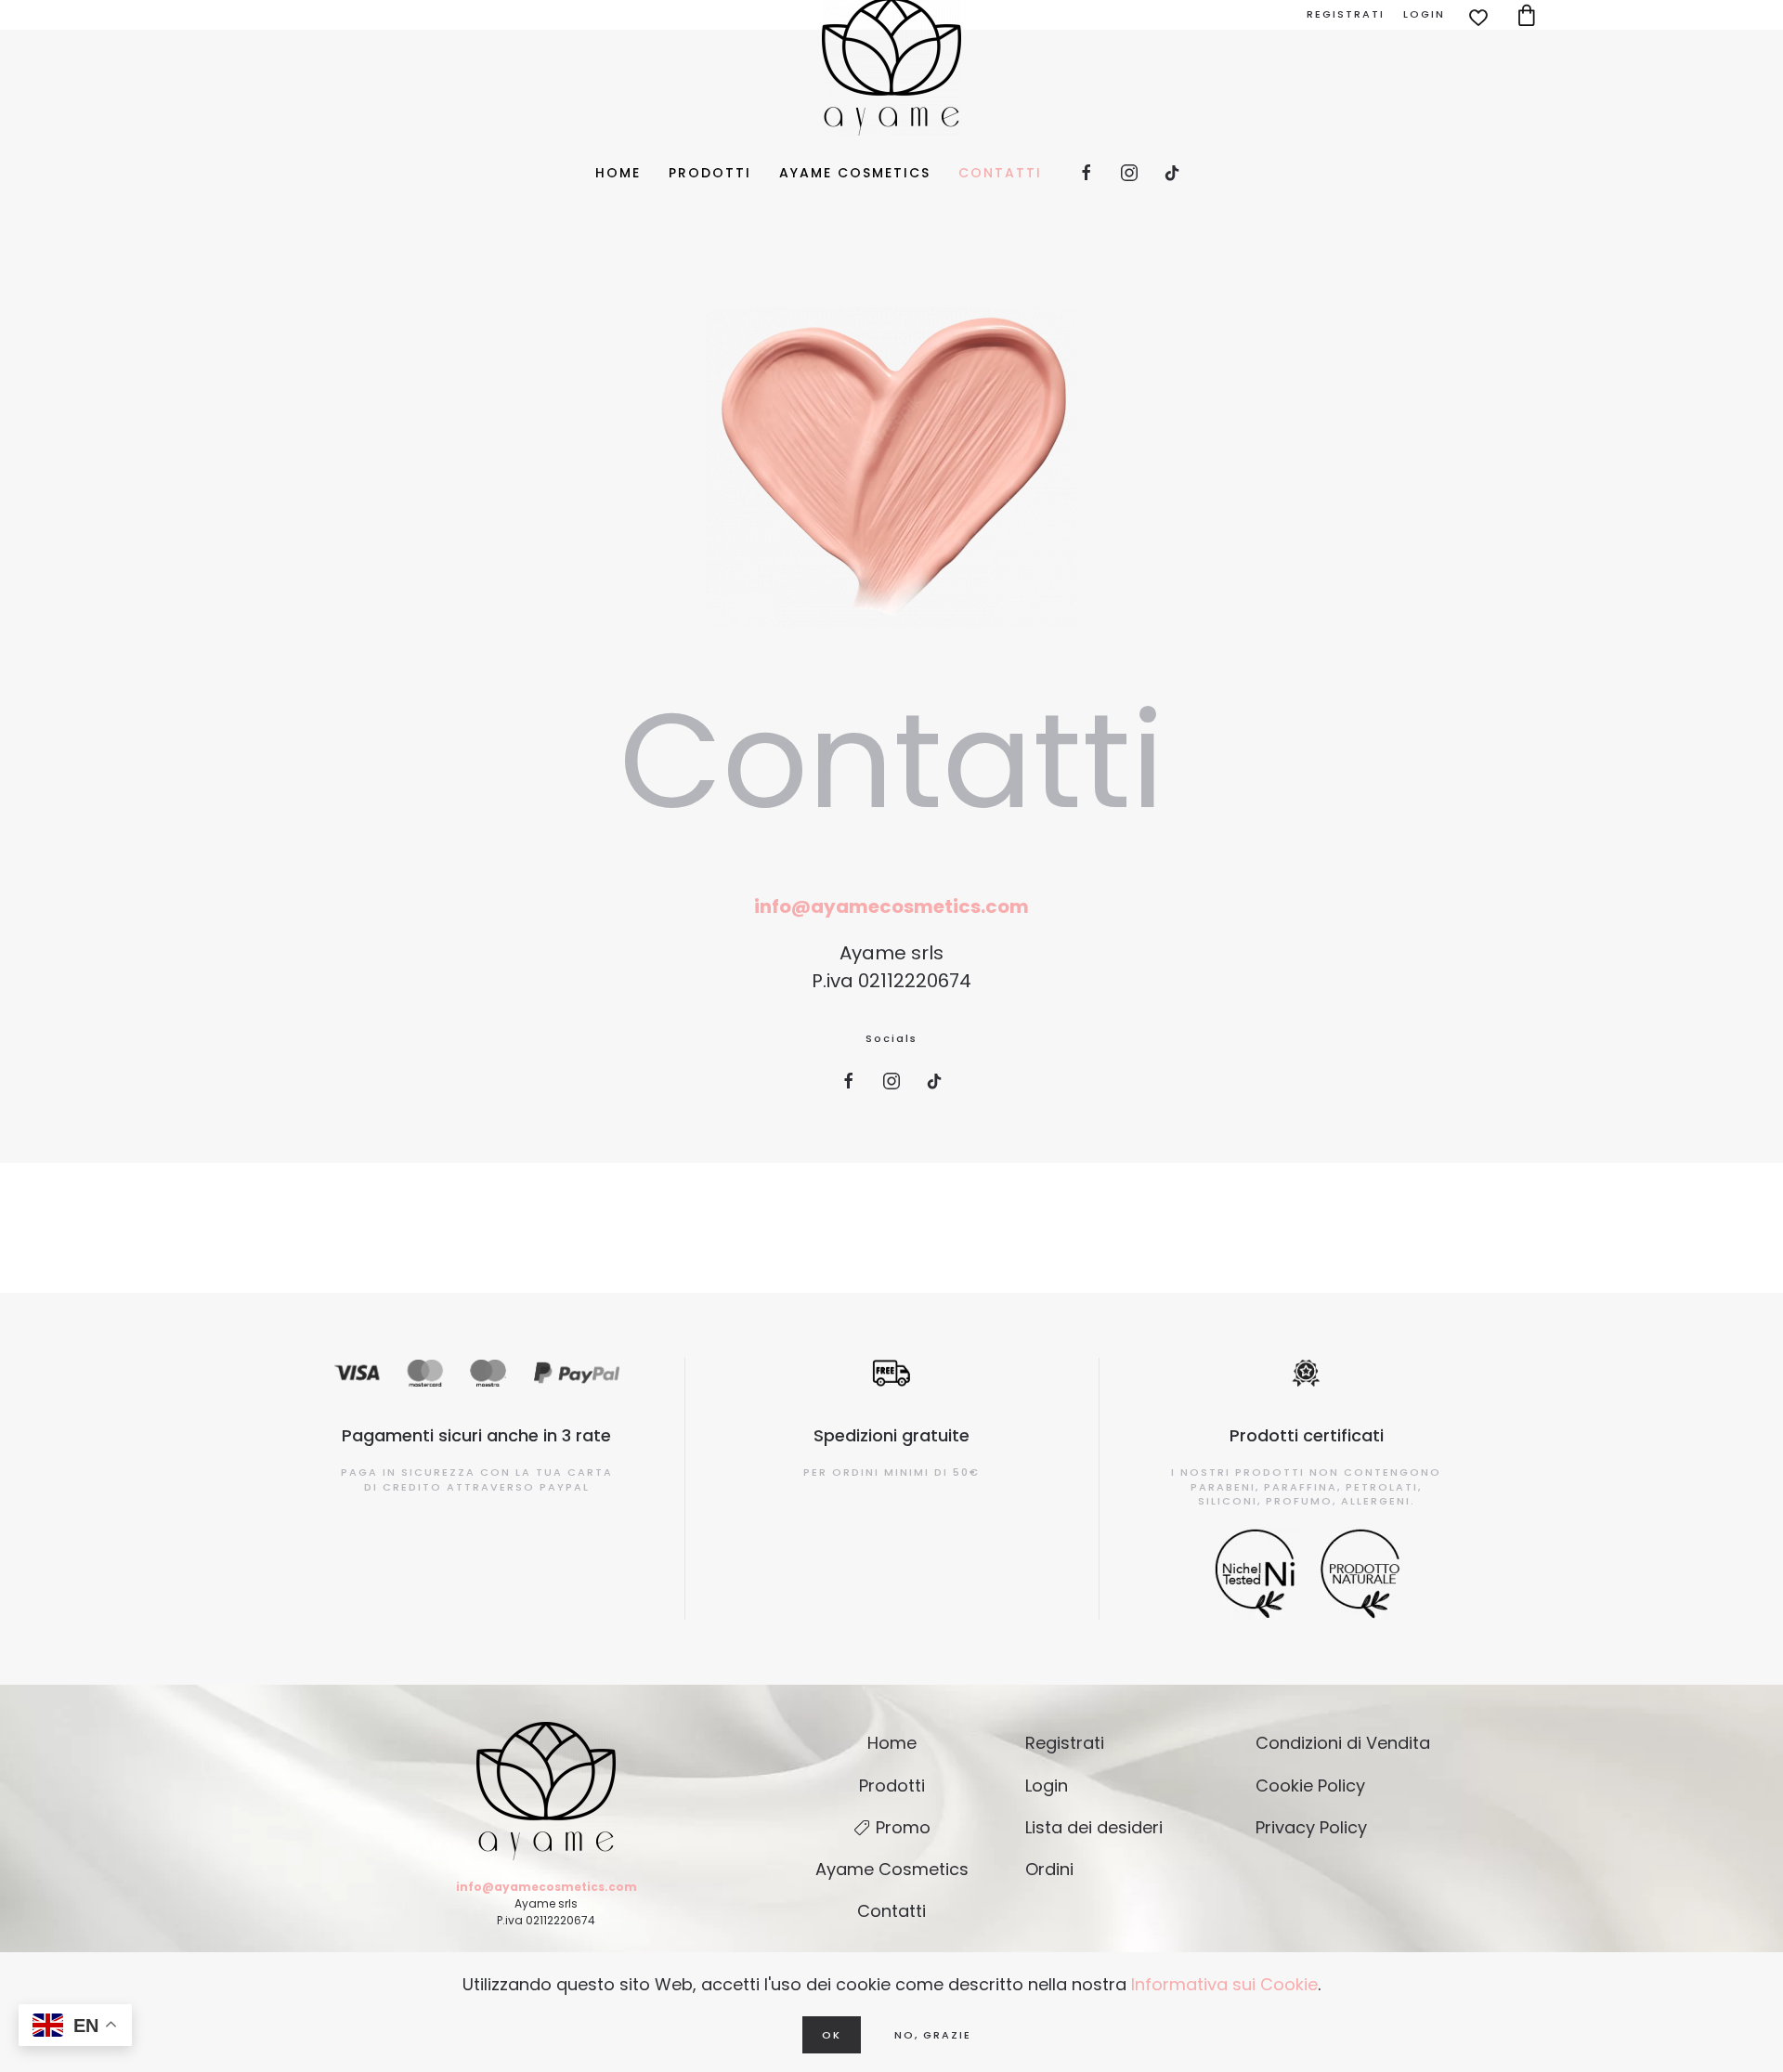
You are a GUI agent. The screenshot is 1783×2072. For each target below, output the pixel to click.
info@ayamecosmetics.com (891, 906)
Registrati (1346, 14)
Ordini (1049, 1869)
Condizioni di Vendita (1343, 1743)
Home (618, 173)
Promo (903, 1827)
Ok (832, 2035)
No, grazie (933, 2035)
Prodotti (710, 173)
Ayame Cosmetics (855, 173)
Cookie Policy (1310, 1785)
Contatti (1000, 173)
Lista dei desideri (1094, 1827)
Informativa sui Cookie (1224, 1984)
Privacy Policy (1311, 1827)
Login (1424, 14)
